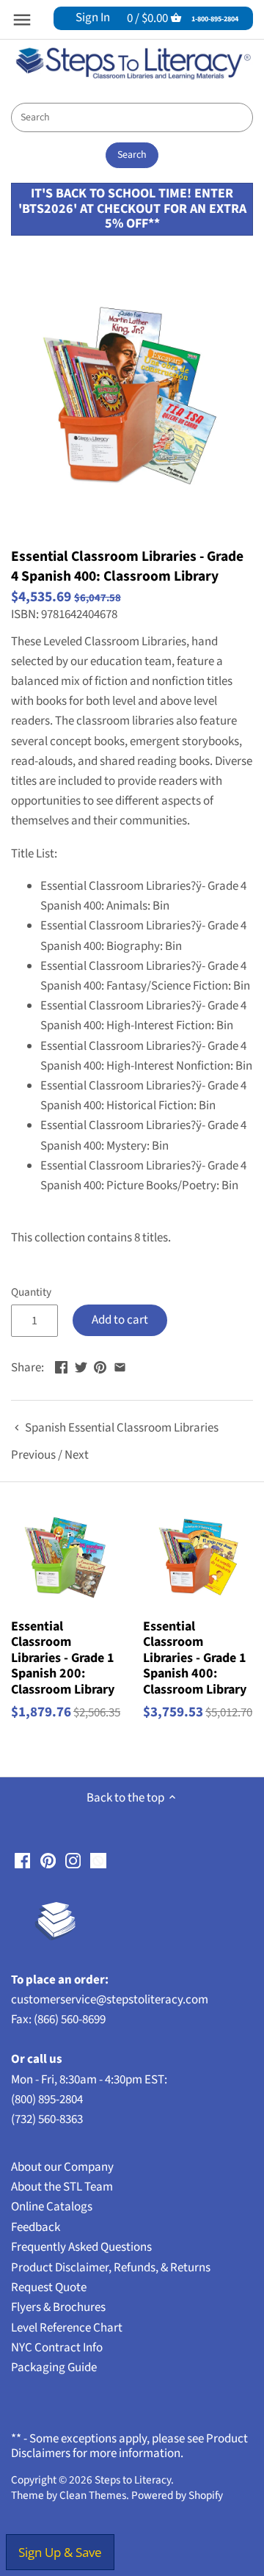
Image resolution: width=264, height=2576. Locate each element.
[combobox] (132, 117)
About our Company (62, 2167)
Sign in (93, 18)
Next (77, 1455)
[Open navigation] (22, 20)
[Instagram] (73, 1861)
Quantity (31, 1292)
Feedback (36, 2227)
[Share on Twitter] (81, 1366)
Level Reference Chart (67, 2328)
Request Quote (49, 2287)
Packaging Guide (54, 2368)
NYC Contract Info (57, 2348)
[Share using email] (120, 1366)
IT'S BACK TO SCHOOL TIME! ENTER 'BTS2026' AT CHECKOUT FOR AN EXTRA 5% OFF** (132, 208)
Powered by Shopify (177, 2495)
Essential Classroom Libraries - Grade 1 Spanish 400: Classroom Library (195, 1658)
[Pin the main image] (100, 1366)
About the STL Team (62, 2187)
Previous (33, 1455)
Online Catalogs (52, 2207)
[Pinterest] (48, 1861)
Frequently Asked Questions (81, 2247)
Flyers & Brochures (58, 2307)
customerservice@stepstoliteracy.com (110, 2000)
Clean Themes (93, 2495)
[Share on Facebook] (61, 1366)
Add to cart (120, 1320)
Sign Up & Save (60, 2552)
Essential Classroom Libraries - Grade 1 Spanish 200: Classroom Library (63, 1658)
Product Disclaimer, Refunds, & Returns (111, 2268)
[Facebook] (22, 1861)
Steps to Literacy (133, 2480)
